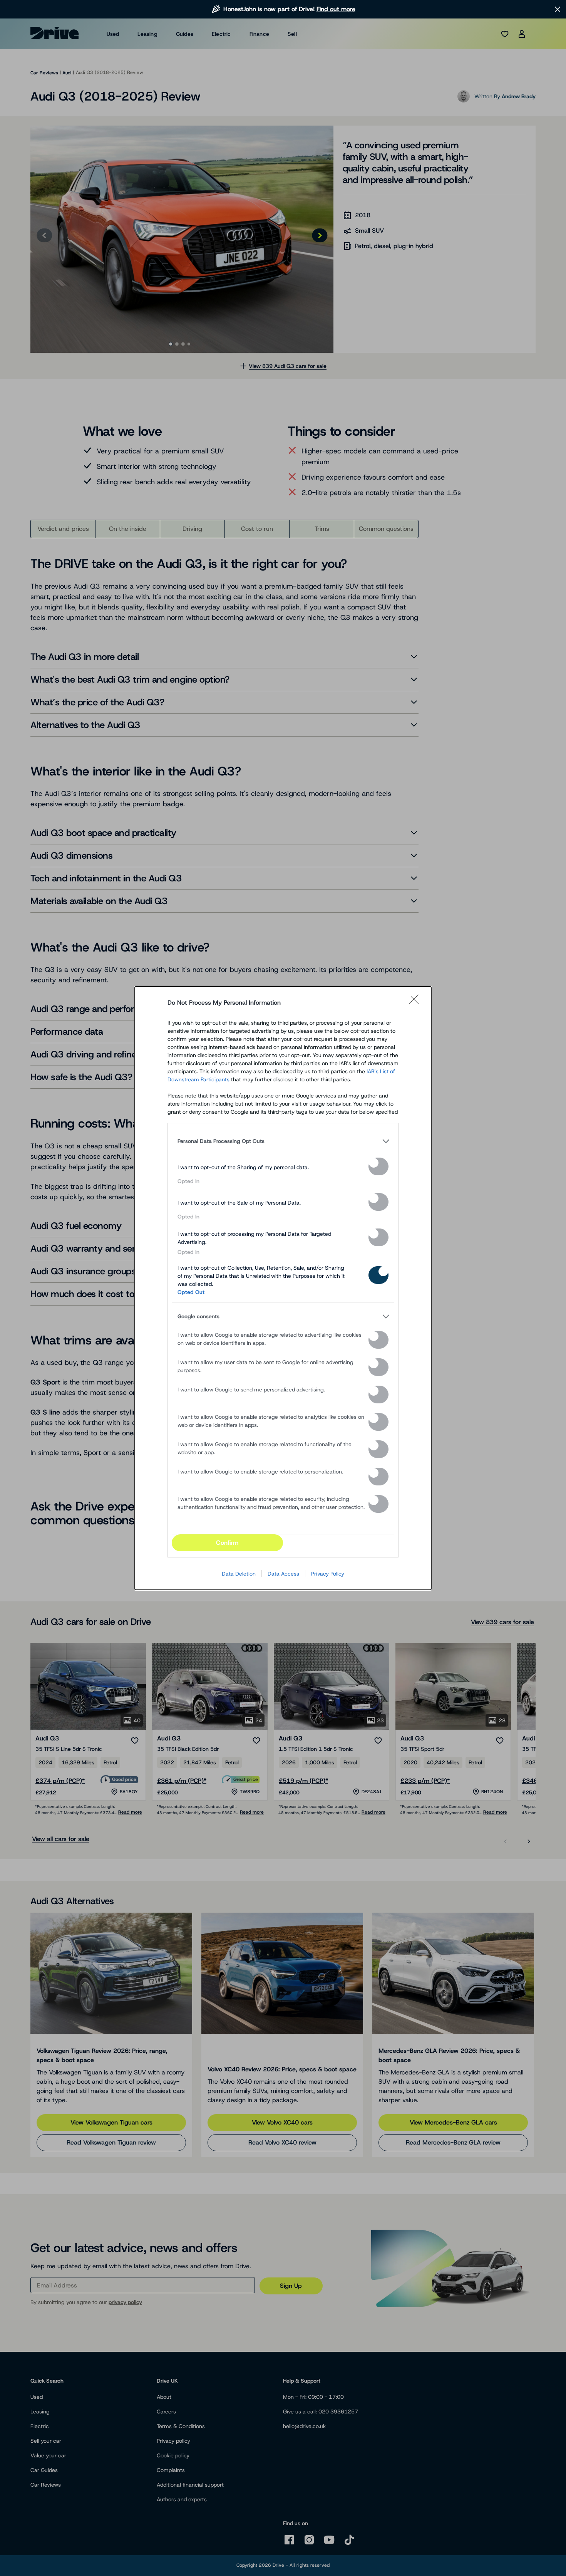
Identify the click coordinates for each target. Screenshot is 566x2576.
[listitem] (283, 1141)
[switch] (378, 1166)
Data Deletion (239, 1574)
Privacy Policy (328, 1574)
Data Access (283, 1574)
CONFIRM (227, 1543)
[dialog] (283, 1288)
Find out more (336, 9)
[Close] (416, 1003)
